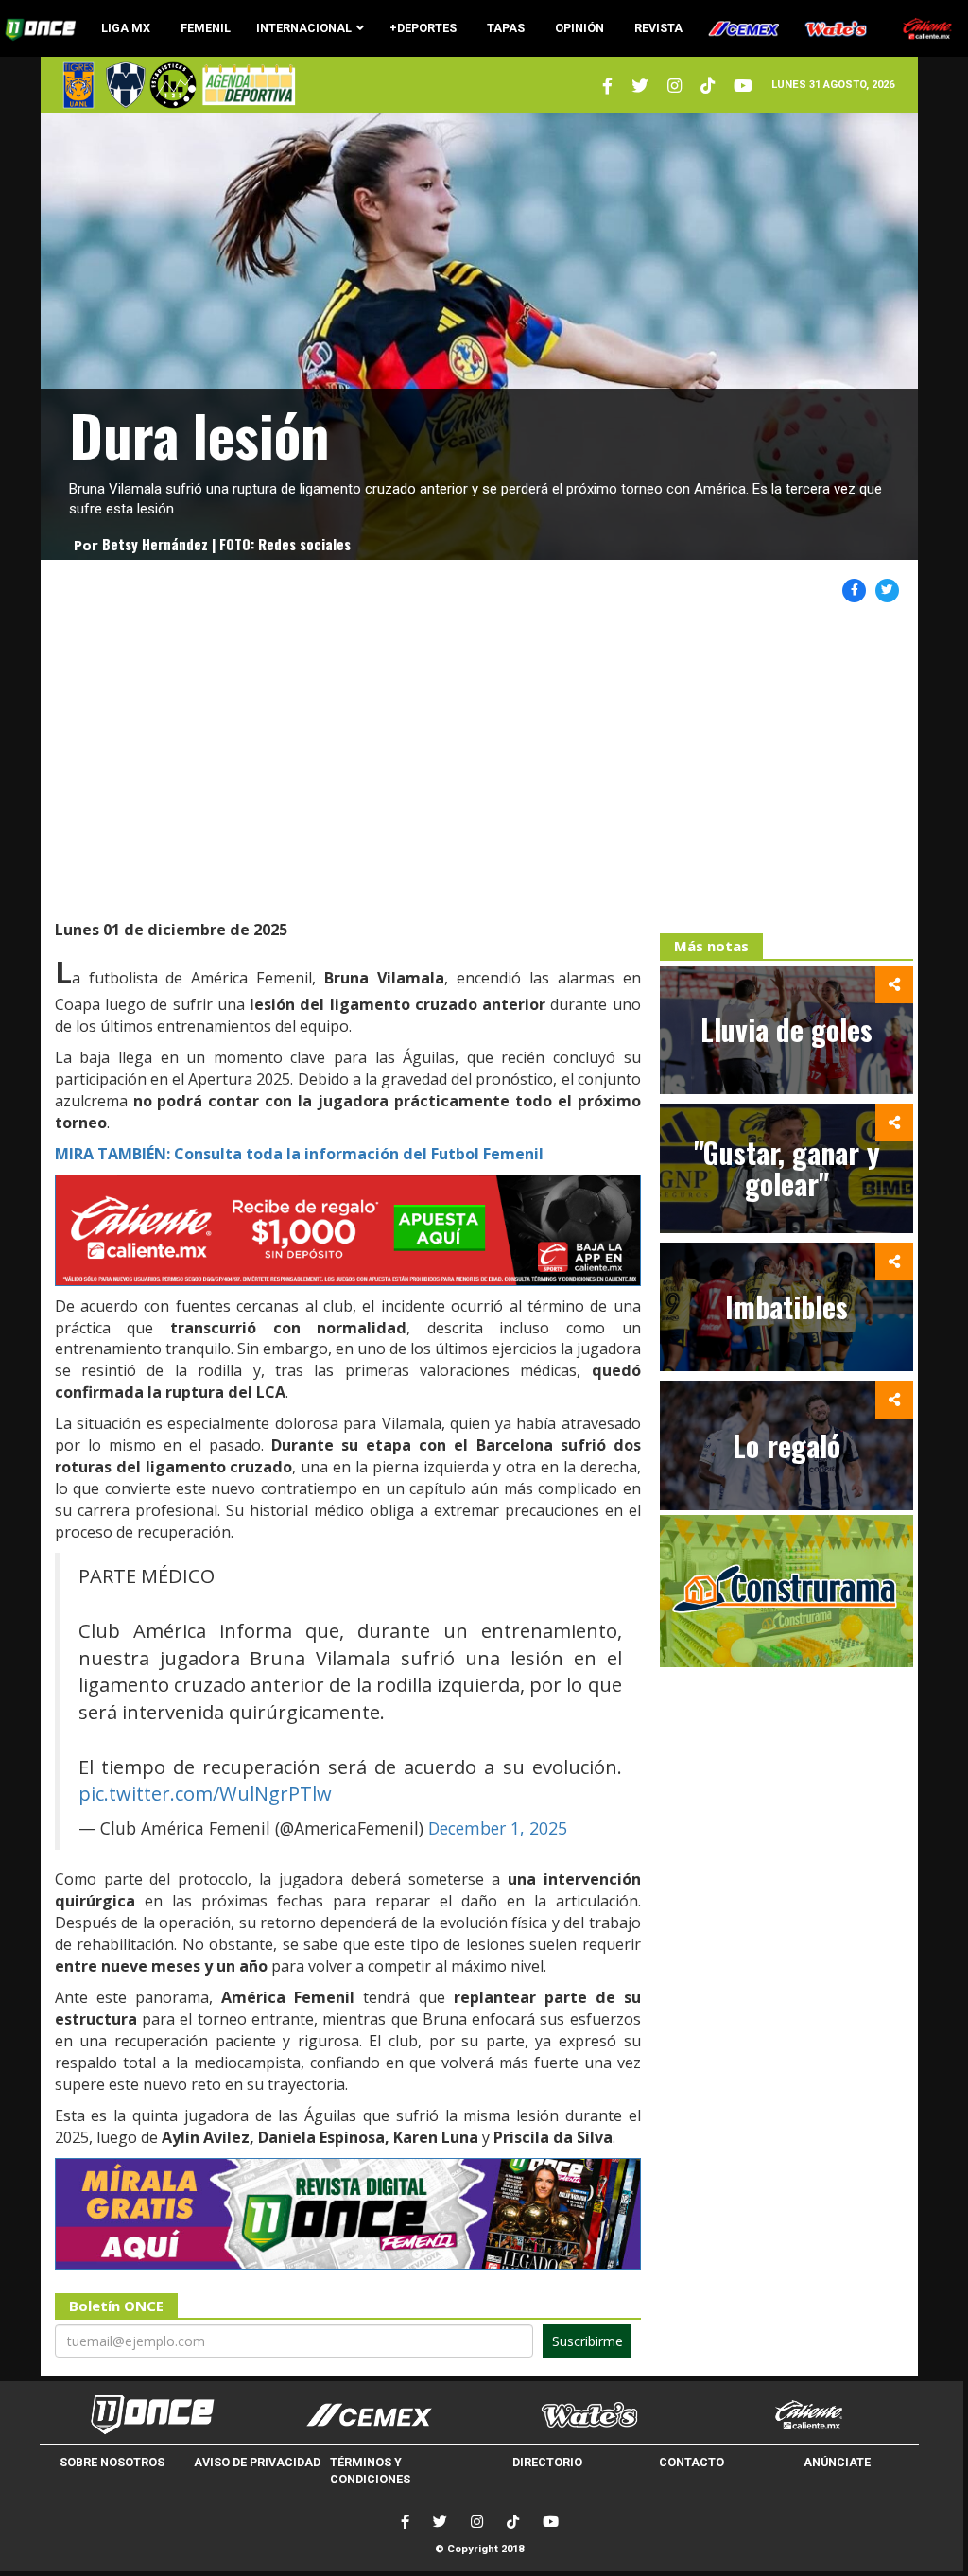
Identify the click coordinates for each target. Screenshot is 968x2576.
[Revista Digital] (246, 85)
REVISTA (658, 28)
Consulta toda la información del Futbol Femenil (299, 1154)
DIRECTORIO (547, 2462)
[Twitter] (607, 86)
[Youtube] (743, 86)
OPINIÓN (579, 28)
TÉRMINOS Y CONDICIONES (370, 2471)
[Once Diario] (149, 2415)
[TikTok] (513, 2522)
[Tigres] (78, 85)
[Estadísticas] (173, 85)
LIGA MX (126, 28)
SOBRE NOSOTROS (112, 2462)
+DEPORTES (423, 28)
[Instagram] (674, 86)
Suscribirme (588, 2341)
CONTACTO (691, 2462)
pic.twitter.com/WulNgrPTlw (205, 1793)
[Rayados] (126, 85)
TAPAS (506, 28)
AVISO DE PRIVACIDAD (257, 2462)
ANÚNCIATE (837, 2462)
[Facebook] (405, 2522)
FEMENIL (206, 28)
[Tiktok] (708, 86)
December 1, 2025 (498, 1828)
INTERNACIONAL (304, 28)
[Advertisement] (480, 763)
